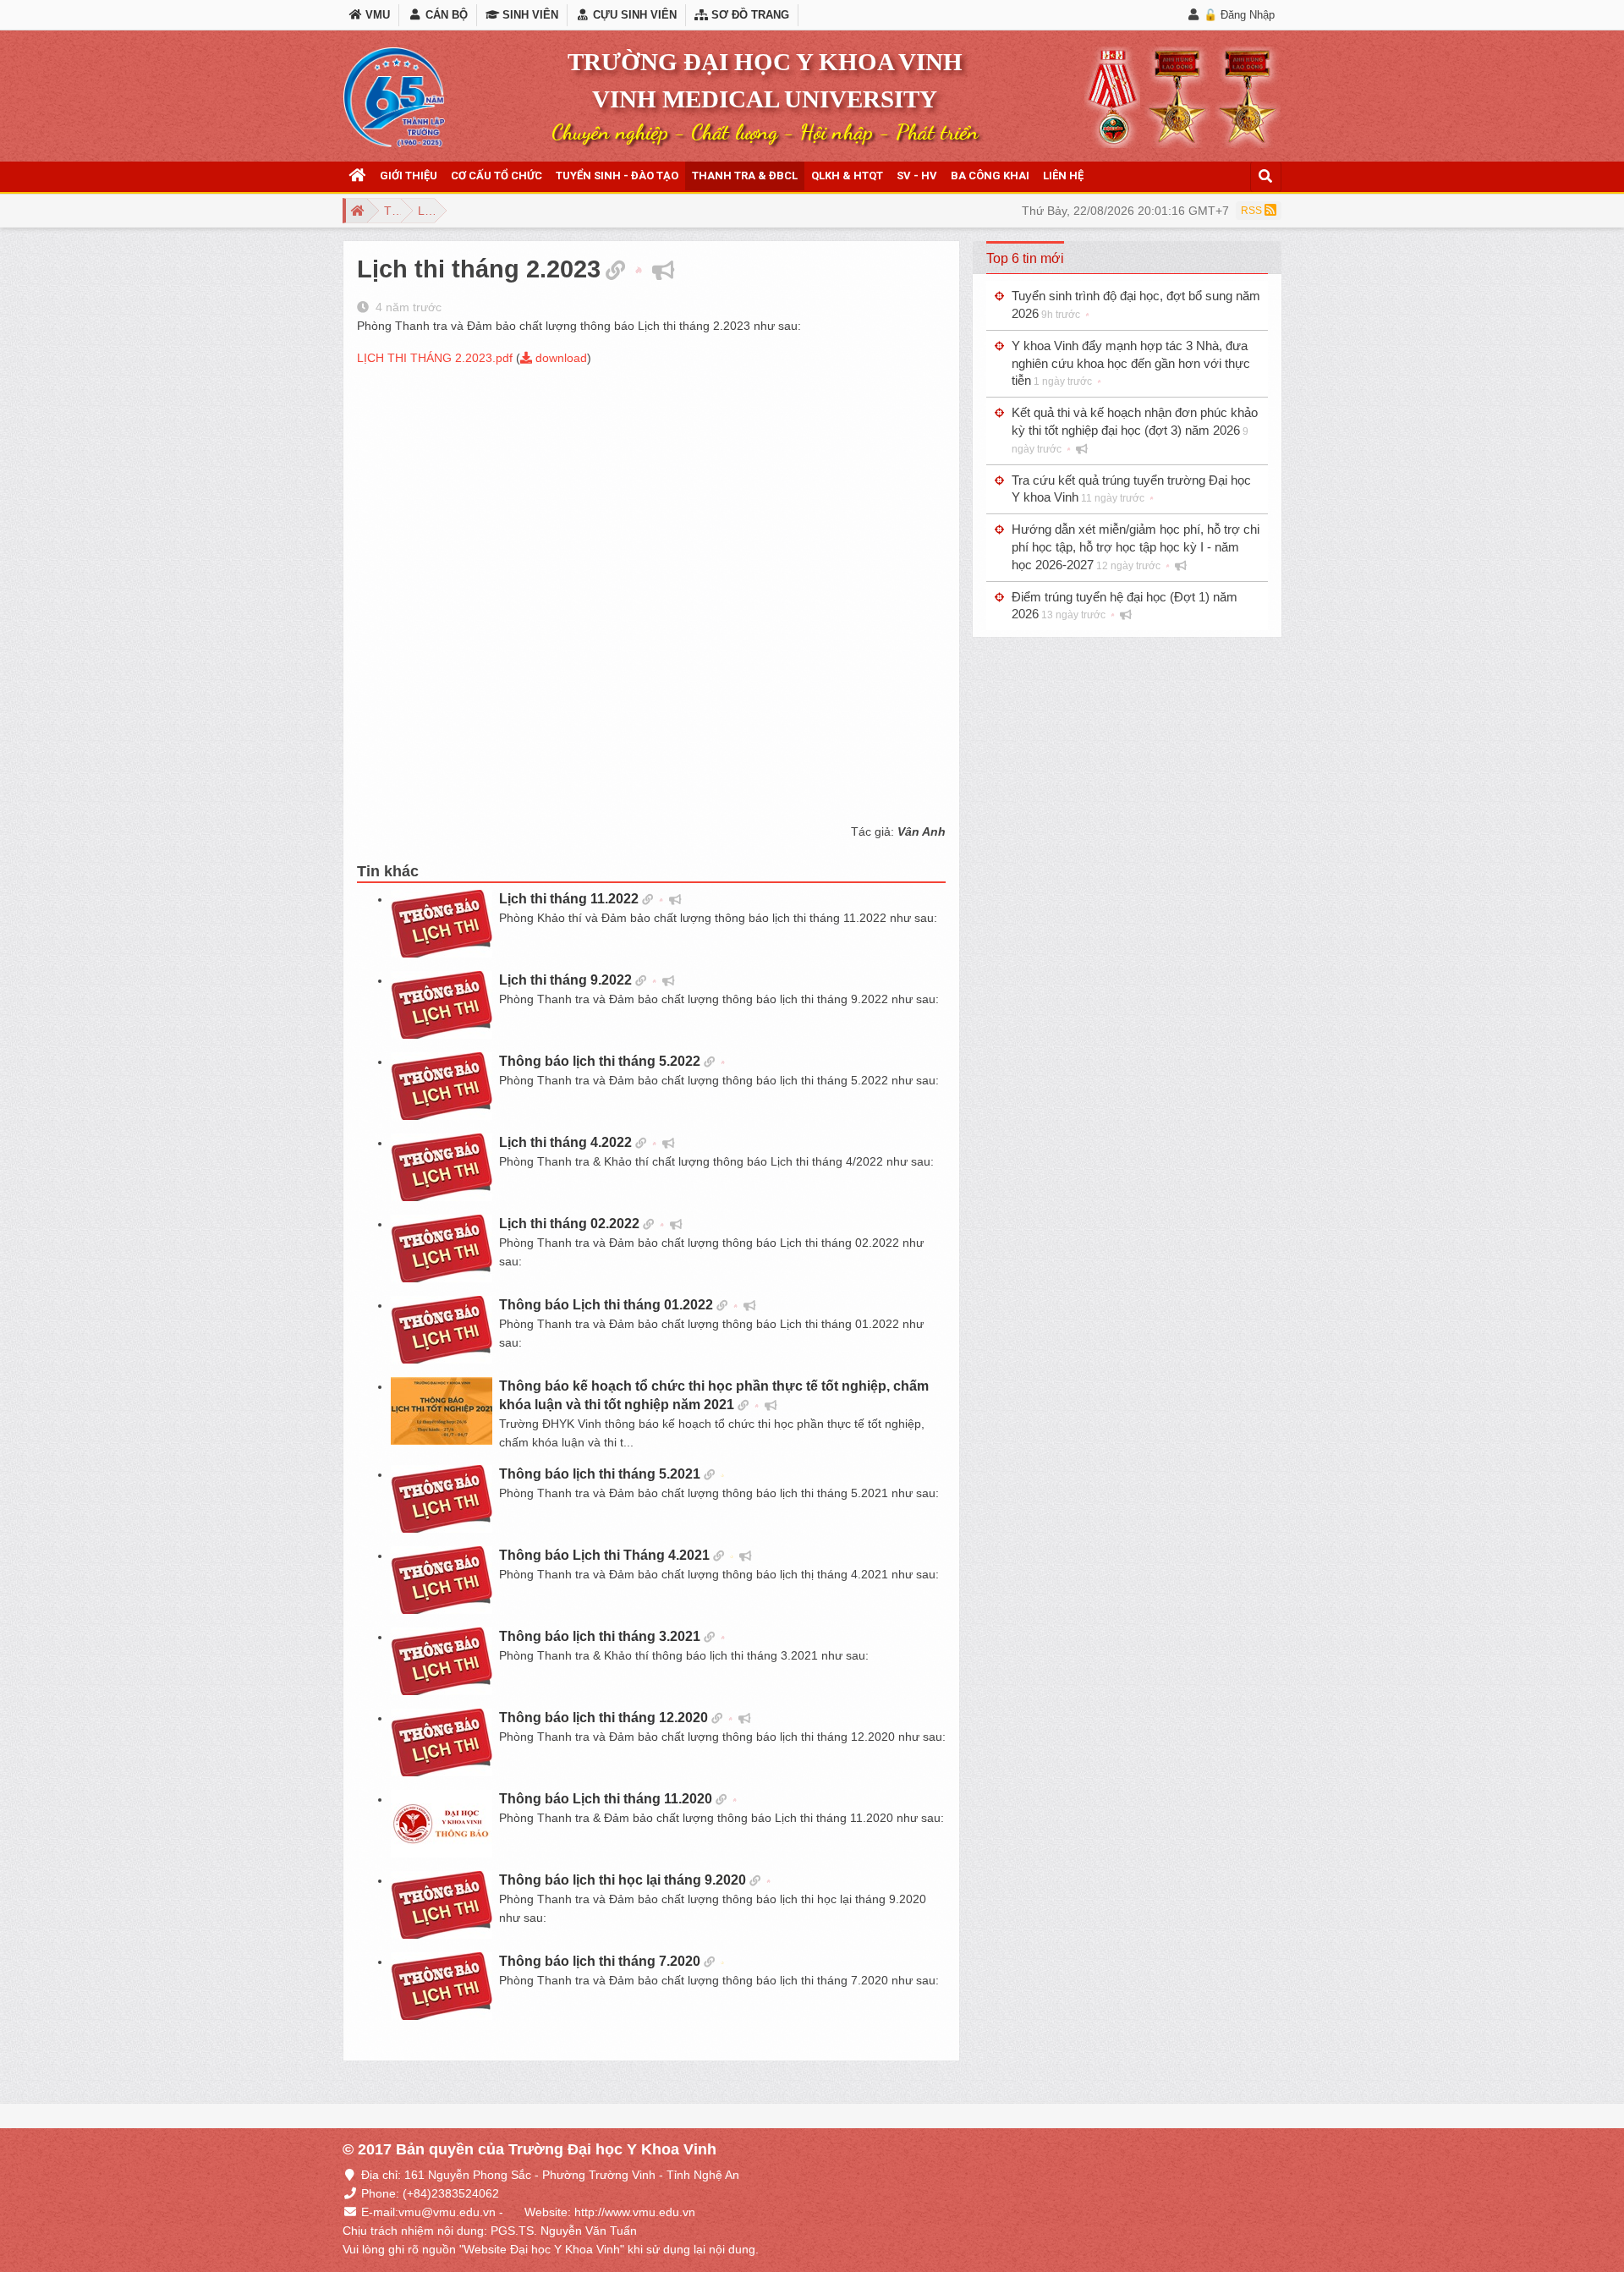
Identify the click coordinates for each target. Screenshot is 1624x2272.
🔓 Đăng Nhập (1239, 15)
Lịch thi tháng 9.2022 (565, 980)
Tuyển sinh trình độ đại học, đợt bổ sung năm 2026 (1136, 305)
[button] (358, 176)
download (560, 358)
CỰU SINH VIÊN (633, 15)
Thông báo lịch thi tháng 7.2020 (600, 1961)
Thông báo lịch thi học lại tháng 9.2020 (623, 1880)
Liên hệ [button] (1063, 176)
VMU (376, 15)
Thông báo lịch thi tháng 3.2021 (600, 1636)
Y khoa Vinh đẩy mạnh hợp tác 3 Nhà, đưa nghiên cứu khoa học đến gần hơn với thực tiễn (1131, 363)
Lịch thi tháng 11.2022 (569, 899)
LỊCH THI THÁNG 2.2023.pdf (435, 358)
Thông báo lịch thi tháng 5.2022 (600, 1061)
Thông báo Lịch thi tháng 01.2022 (606, 1305)
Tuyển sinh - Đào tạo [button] (617, 176)
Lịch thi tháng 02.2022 (569, 1224)
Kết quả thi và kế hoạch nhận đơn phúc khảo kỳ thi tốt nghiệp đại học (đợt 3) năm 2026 (1135, 430)
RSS (1253, 211)
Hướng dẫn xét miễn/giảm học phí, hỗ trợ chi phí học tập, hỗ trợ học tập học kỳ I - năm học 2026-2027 (1136, 547)
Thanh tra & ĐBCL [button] (745, 176)
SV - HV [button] (917, 176)
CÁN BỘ (444, 15)
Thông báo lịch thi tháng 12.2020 (604, 1718)
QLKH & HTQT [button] (847, 176)
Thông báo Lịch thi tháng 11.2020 (606, 1799)
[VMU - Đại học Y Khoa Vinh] (394, 97)
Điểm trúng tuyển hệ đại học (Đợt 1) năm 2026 (1125, 606)
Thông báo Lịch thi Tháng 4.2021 (604, 1555)
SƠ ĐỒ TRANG (749, 15)
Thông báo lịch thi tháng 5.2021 (600, 1474)
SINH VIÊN (529, 15)
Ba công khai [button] (990, 176)
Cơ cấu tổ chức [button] (497, 176)
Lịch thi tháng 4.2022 (565, 1142)
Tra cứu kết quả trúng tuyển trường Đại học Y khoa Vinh (1131, 489)
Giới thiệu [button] (409, 176)
